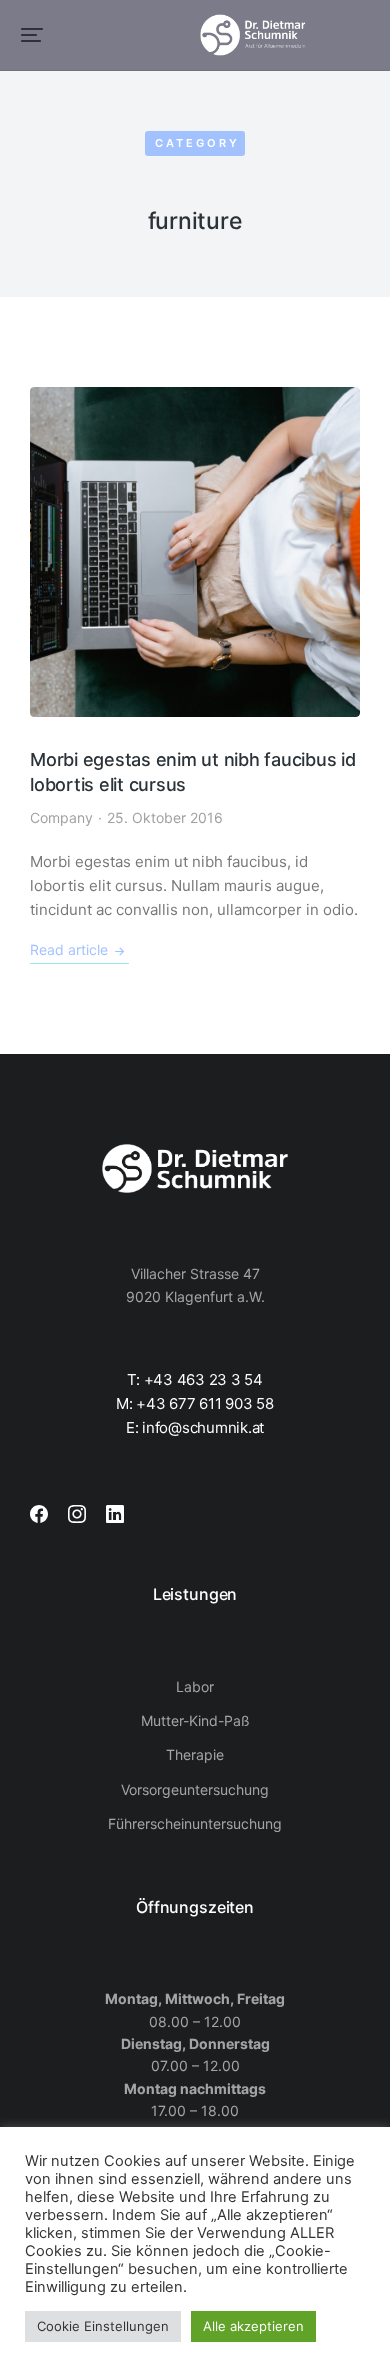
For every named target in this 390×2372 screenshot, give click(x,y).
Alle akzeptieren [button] (253, 2326)
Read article (69, 950)
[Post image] (195, 552)
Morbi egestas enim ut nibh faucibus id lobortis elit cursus (193, 772)
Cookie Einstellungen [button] (103, 2326)
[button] (32, 35)
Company (61, 817)
